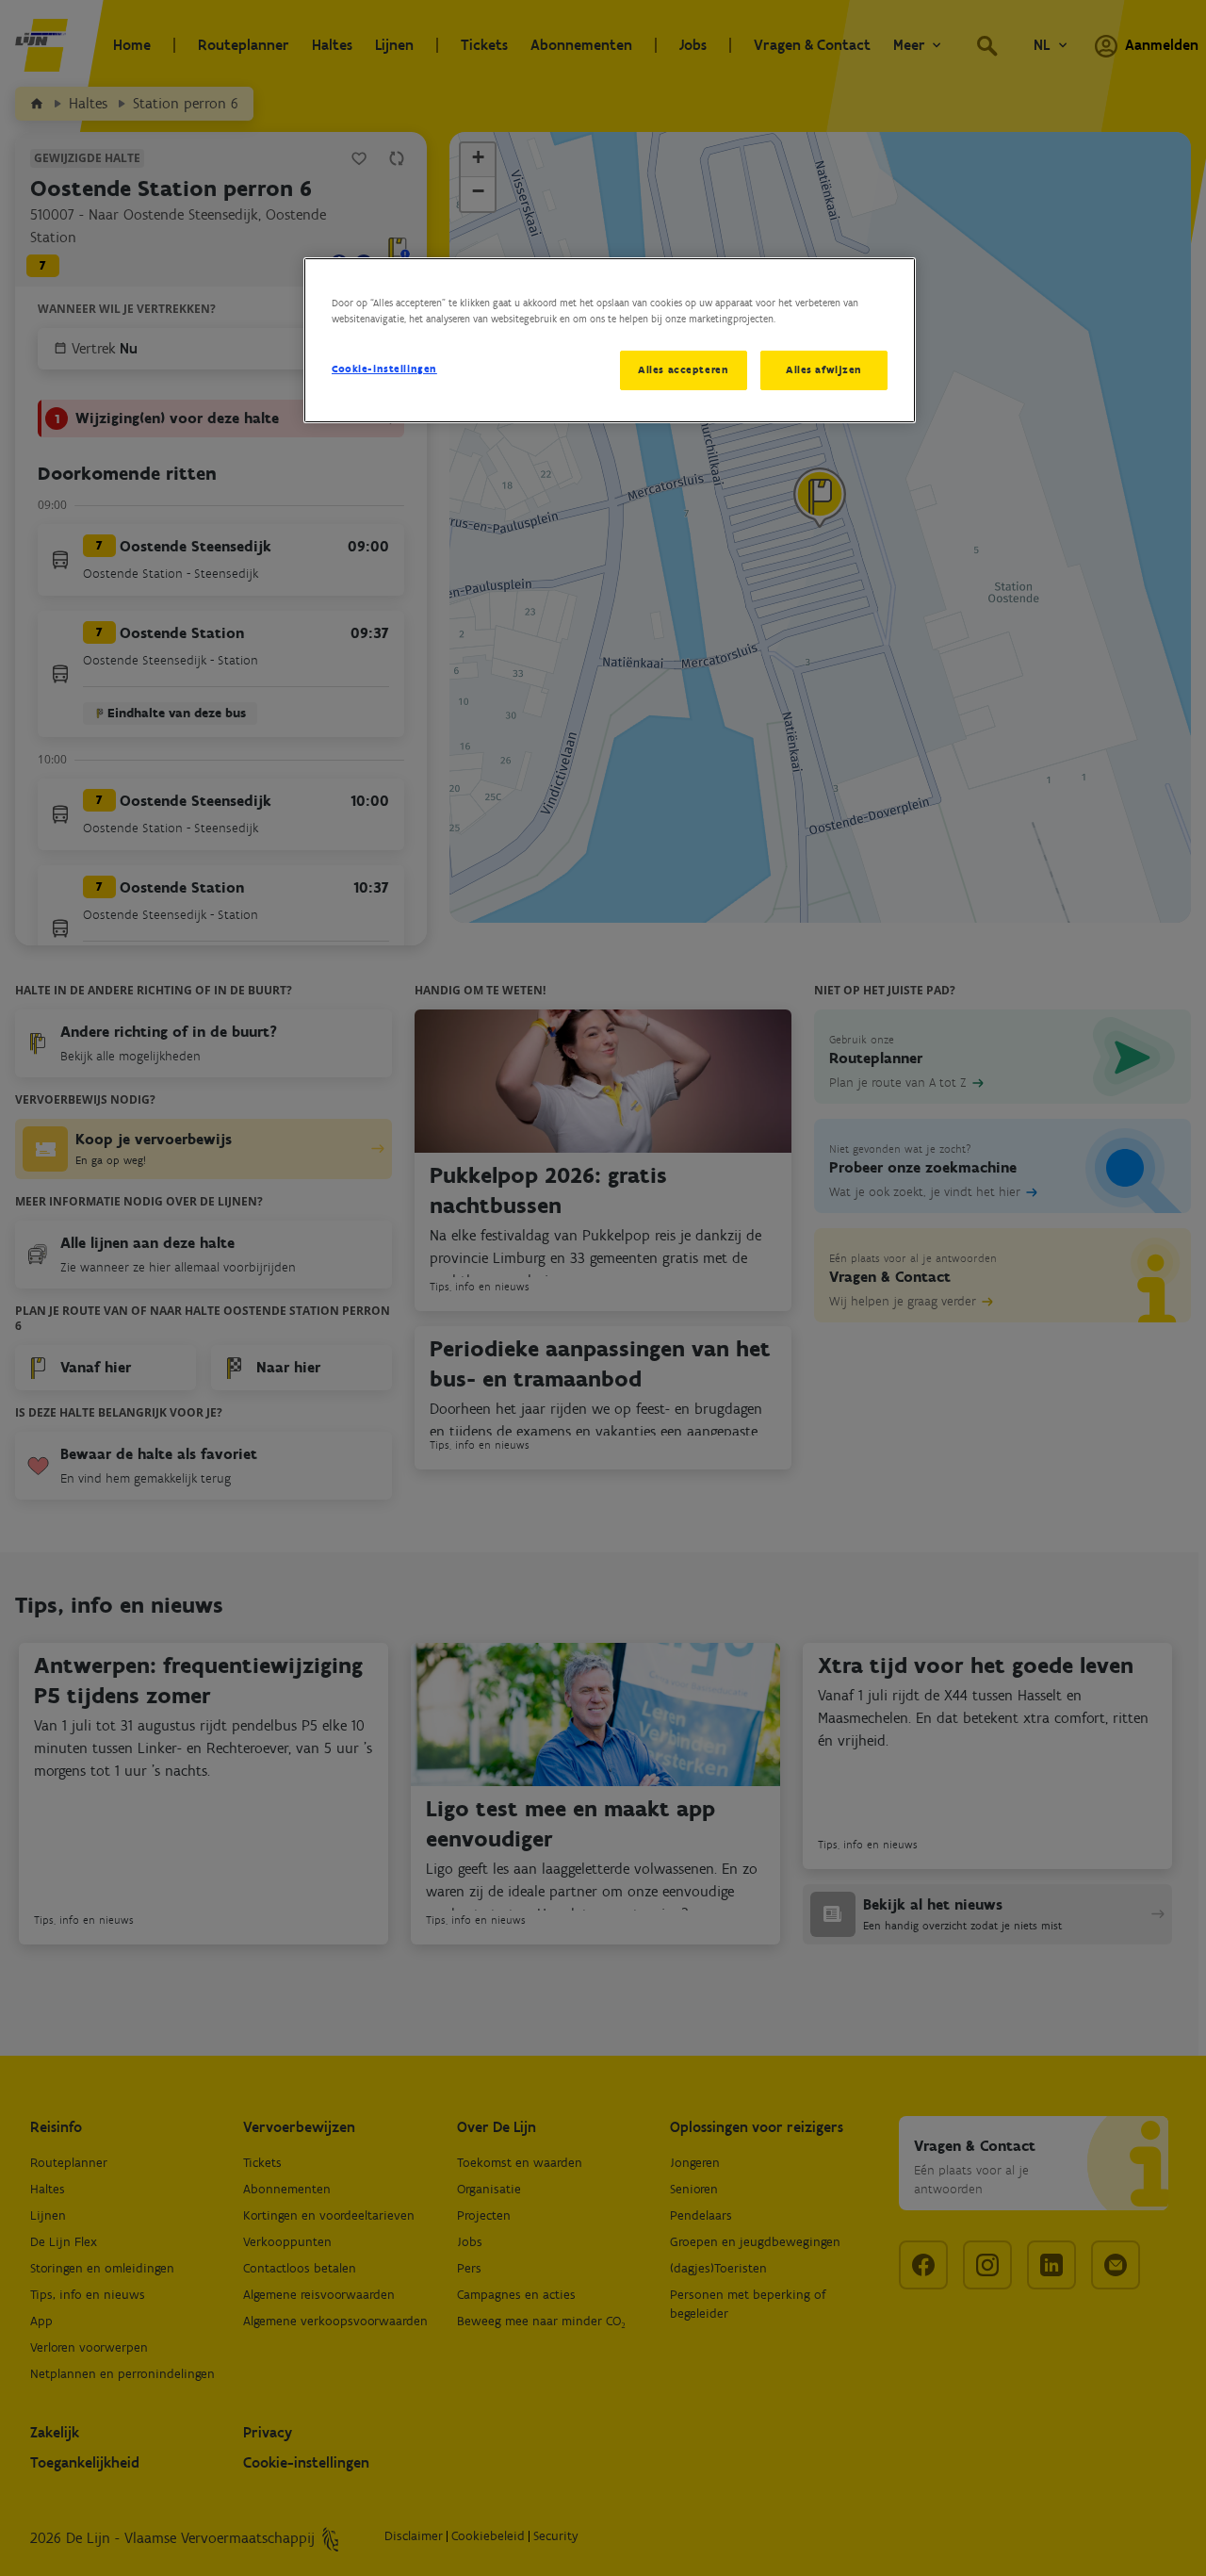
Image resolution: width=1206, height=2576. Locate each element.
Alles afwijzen (824, 369)
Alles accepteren (683, 369)
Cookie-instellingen (384, 369)
